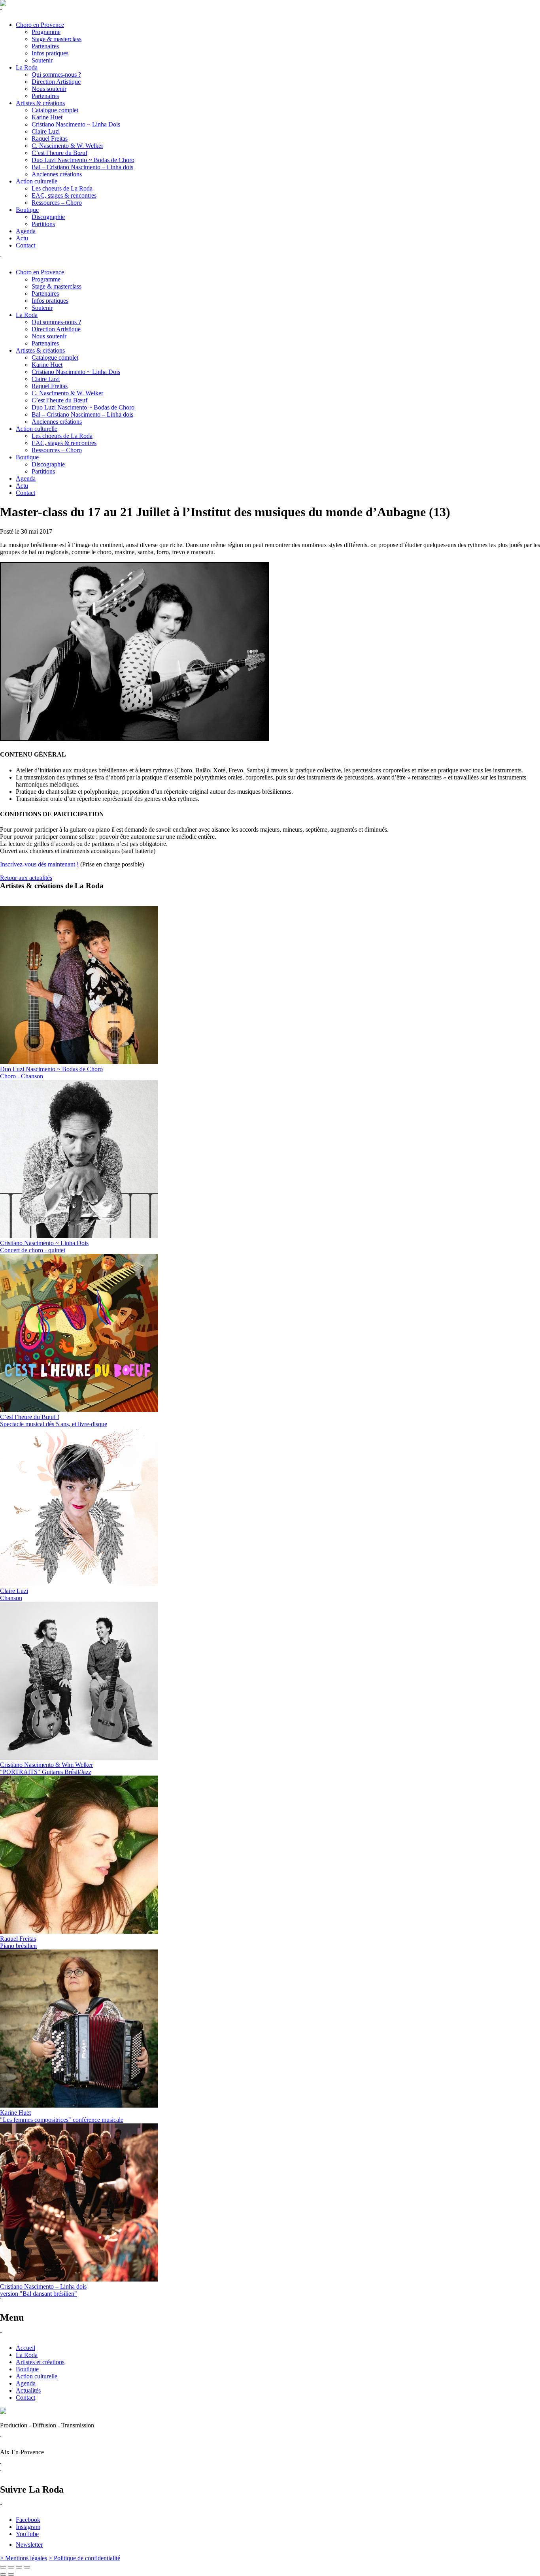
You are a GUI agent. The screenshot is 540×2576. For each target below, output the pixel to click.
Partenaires (45, 46)
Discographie (48, 217)
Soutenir (42, 60)
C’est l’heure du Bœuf (59, 153)
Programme (46, 32)
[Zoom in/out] (27, 2567)
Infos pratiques (50, 53)
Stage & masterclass (57, 39)
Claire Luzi (46, 131)
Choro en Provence (40, 25)
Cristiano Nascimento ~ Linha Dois (76, 124)
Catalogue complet (55, 110)
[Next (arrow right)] (11, 2574)
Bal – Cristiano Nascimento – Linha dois (82, 167)
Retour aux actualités (26, 878)
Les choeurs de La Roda (62, 188)
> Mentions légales (24, 2558)
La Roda (27, 67)
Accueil (25, 2348)
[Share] (11, 2567)
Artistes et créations (40, 2362)
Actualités (28, 2390)
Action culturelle (37, 181)
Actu (22, 238)
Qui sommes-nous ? (56, 75)
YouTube (27, 2534)
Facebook (28, 2520)
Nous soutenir (49, 89)
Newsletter (29, 2545)
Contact (25, 245)
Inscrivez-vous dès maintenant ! (39, 864)
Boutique (27, 210)
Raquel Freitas (50, 139)
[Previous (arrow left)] (3, 2574)
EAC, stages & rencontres (64, 195)
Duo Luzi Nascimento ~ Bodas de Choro (83, 160)
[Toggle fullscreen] (19, 2567)
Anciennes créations (57, 174)
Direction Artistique (56, 82)
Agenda (26, 231)
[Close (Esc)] (3, 2567)
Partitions (43, 224)
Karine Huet (47, 117)
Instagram (28, 2527)
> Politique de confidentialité (84, 2558)
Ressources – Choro (57, 203)
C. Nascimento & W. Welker (67, 146)
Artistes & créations (40, 103)
